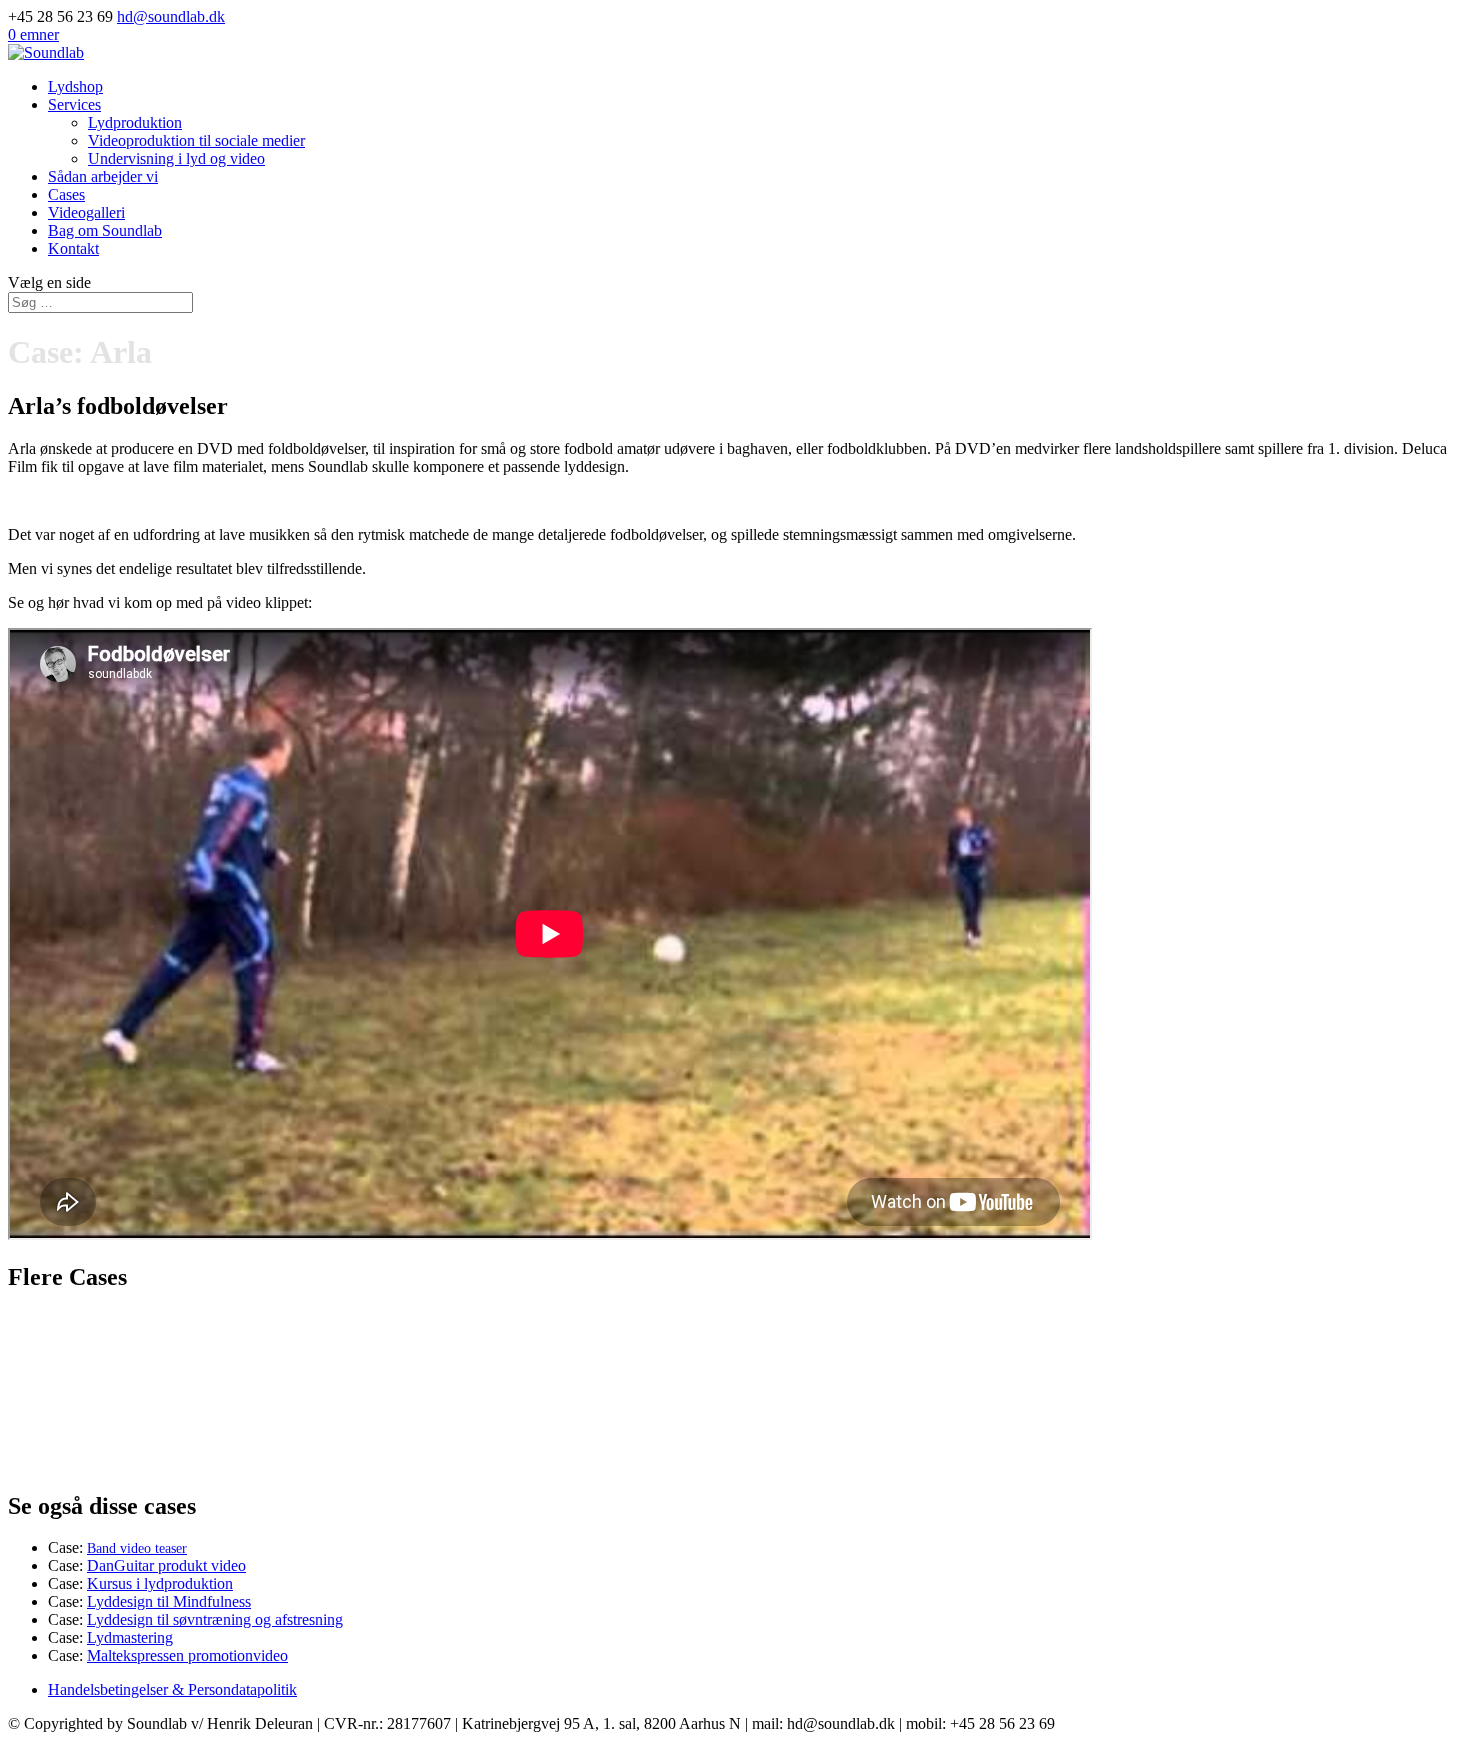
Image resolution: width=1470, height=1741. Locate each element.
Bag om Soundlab (105, 230)
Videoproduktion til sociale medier (196, 140)
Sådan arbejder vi (103, 176)
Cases (66, 194)
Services (74, 104)
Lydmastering (130, 1637)
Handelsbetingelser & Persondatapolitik (172, 1689)
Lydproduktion (135, 122)
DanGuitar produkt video (166, 1565)
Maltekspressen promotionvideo (187, 1655)
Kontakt (73, 248)
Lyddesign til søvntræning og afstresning (215, 1619)
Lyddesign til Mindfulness (169, 1601)
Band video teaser (137, 1548)
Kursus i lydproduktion (160, 1583)
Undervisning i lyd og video (176, 158)
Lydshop (75, 86)
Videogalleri (86, 212)
